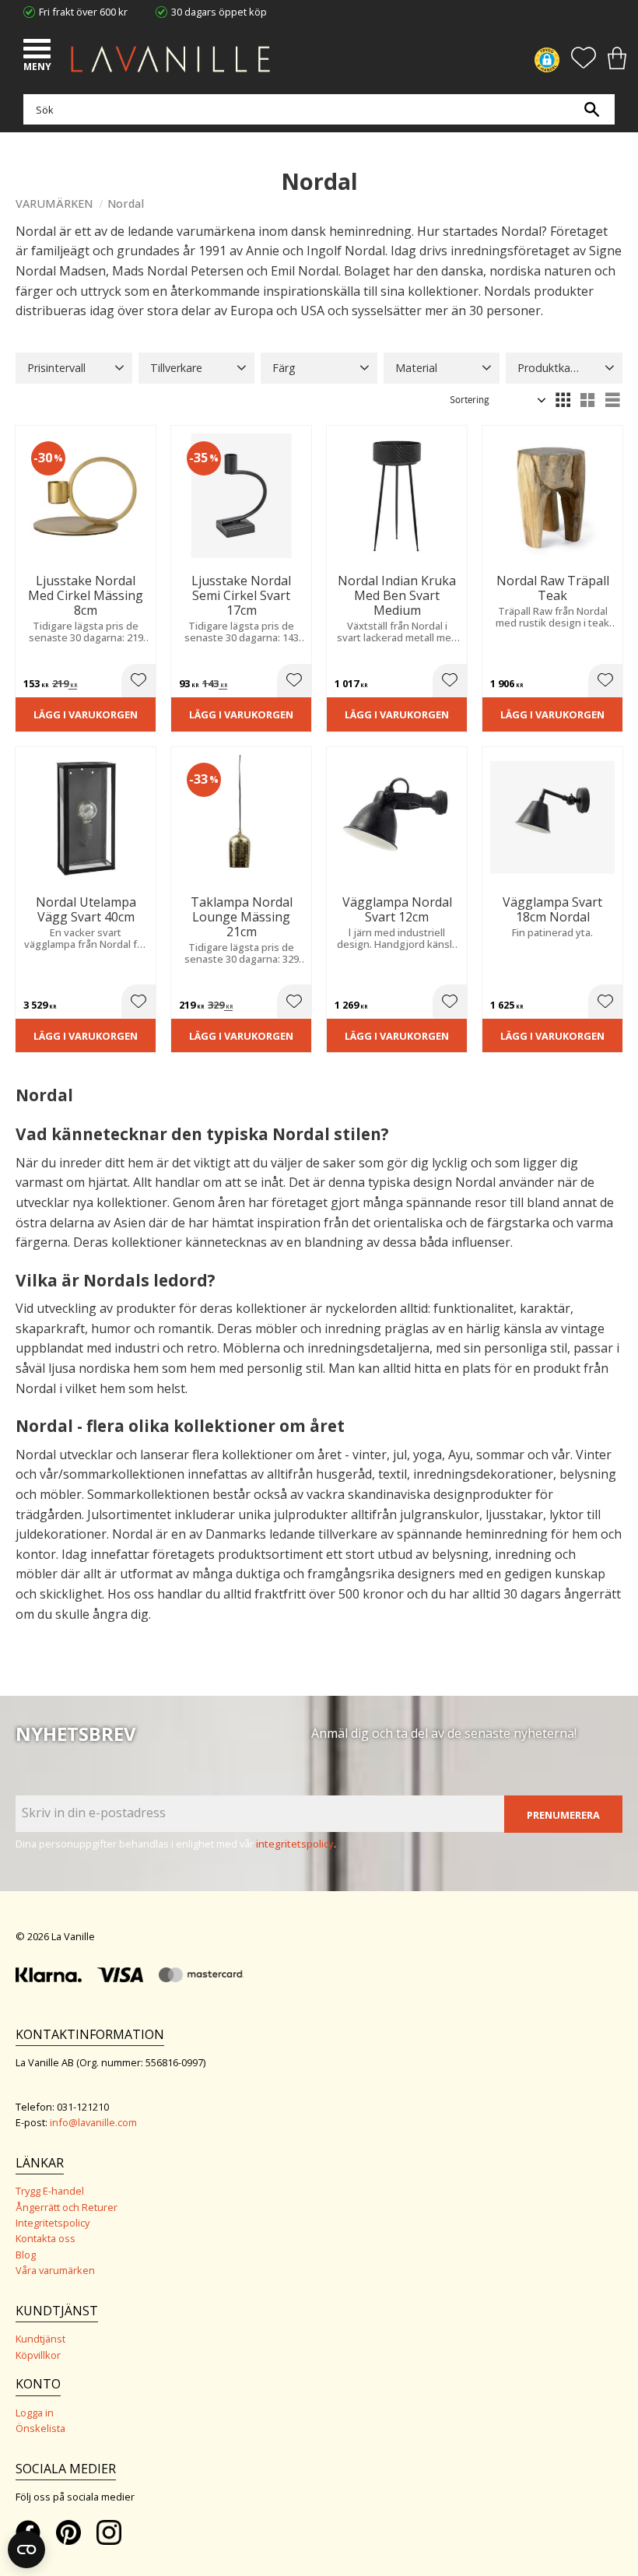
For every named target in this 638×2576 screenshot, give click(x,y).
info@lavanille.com (93, 2122)
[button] (39, 51)
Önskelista (40, 2428)
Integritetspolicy (53, 2223)
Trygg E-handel (50, 2191)
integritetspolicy (295, 1844)
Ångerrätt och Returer (67, 2207)
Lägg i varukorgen (86, 714)
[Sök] (591, 109)
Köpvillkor (38, 2355)
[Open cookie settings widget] (26, 2550)
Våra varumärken (55, 2270)
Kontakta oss (46, 2238)
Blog (26, 2255)
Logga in (35, 2413)
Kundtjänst (40, 2339)
